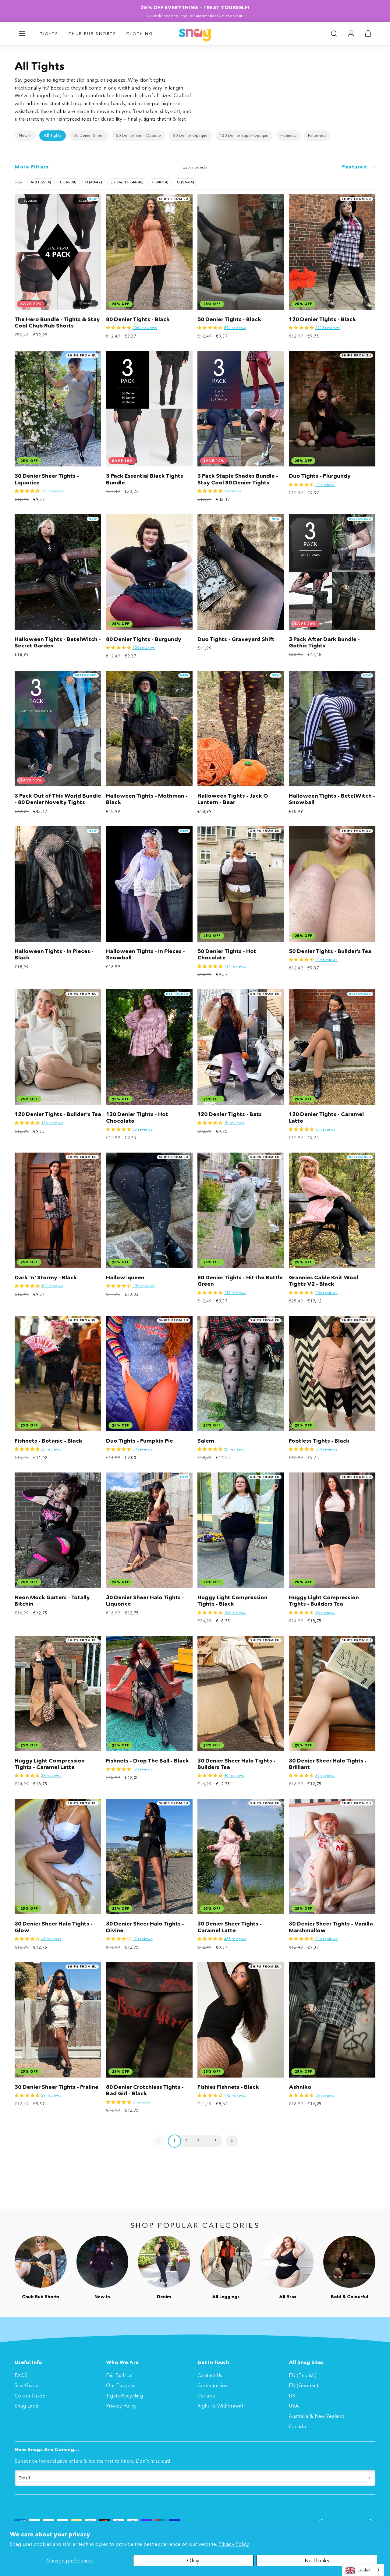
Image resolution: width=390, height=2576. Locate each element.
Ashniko (300, 2087)
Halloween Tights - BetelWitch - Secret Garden (58, 642)
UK (292, 2396)
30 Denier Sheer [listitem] (89, 135)
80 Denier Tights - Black (138, 319)
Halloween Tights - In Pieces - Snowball (145, 954)
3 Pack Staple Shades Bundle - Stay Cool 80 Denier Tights (238, 479)
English (365, 2570)
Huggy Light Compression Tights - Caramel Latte (50, 1764)
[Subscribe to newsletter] (369, 2478)
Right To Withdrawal (220, 2406)
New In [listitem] (25, 135)
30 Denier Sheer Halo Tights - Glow (54, 1927)
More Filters (32, 167)
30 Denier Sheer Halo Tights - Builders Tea (236, 1764)
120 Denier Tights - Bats (230, 1114)
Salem (206, 1441)
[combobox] (363, 2570)
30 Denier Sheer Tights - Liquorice (47, 479)
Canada (297, 2426)
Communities (212, 2385)
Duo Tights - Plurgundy (320, 476)
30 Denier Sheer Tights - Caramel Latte (230, 1927)
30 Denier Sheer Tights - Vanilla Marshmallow (331, 1927)
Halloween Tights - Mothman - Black (147, 799)
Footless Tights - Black (319, 1441)
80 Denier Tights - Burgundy (144, 639)
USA (294, 2406)
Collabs (206, 2396)
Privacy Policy (234, 2544)
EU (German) (304, 2385)
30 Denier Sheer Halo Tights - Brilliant (328, 1764)
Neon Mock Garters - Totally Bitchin (52, 1601)
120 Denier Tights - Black (322, 319)
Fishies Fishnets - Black (228, 2087)
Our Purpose (121, 2385)
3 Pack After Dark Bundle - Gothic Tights (324, 642)
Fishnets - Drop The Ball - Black (147, 1761)
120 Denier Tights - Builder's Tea (58, 1114)
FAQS (21, 2375)
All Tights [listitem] (53, 135)
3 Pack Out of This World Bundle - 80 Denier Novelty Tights (58, 799)
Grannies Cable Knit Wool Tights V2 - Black (324, 1281)
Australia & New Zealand (317, 2416)
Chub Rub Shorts (92, 34)
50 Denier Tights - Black (229, 319)
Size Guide (27, 2385)
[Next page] (232, 2141)
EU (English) (303, 2375)
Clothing (140, 34)
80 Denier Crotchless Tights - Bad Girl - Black (145, 2090)
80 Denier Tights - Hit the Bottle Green (240, 1281)
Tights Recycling (124, 2396)
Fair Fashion (119, 2375)
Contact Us (210, 2375)
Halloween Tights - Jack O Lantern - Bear (233, 799)
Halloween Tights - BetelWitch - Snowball (332, 799)
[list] (195, 136)
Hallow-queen (125, 1277)
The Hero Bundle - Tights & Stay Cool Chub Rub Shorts (57, 322)
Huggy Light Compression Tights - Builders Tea (324, 1601)
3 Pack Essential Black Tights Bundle (145, 479)
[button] (22, 34)
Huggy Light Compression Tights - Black (232, 1601)
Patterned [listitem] (317, 135)
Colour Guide (30, 2396)
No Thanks (317, 2560)
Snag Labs (26, 2406)
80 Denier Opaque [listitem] (190, 135)
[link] (351, 34)
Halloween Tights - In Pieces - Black (54, 954)
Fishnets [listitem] (288, 135)
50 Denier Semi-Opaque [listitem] (138, 135)
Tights (49, 34)
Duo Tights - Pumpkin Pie (140, 1441)
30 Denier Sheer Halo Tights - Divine (145, 1927)
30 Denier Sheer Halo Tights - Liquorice (145, 1601)
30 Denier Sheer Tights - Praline (57, 2087)
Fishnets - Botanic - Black (48, 1441)
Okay (193, 2560)
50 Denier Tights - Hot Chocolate (227, 954)
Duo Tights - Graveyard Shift (236, 639)
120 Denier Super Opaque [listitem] (244, 135)
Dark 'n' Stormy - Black (46, 1277)
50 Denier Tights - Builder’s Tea (330, 951)
